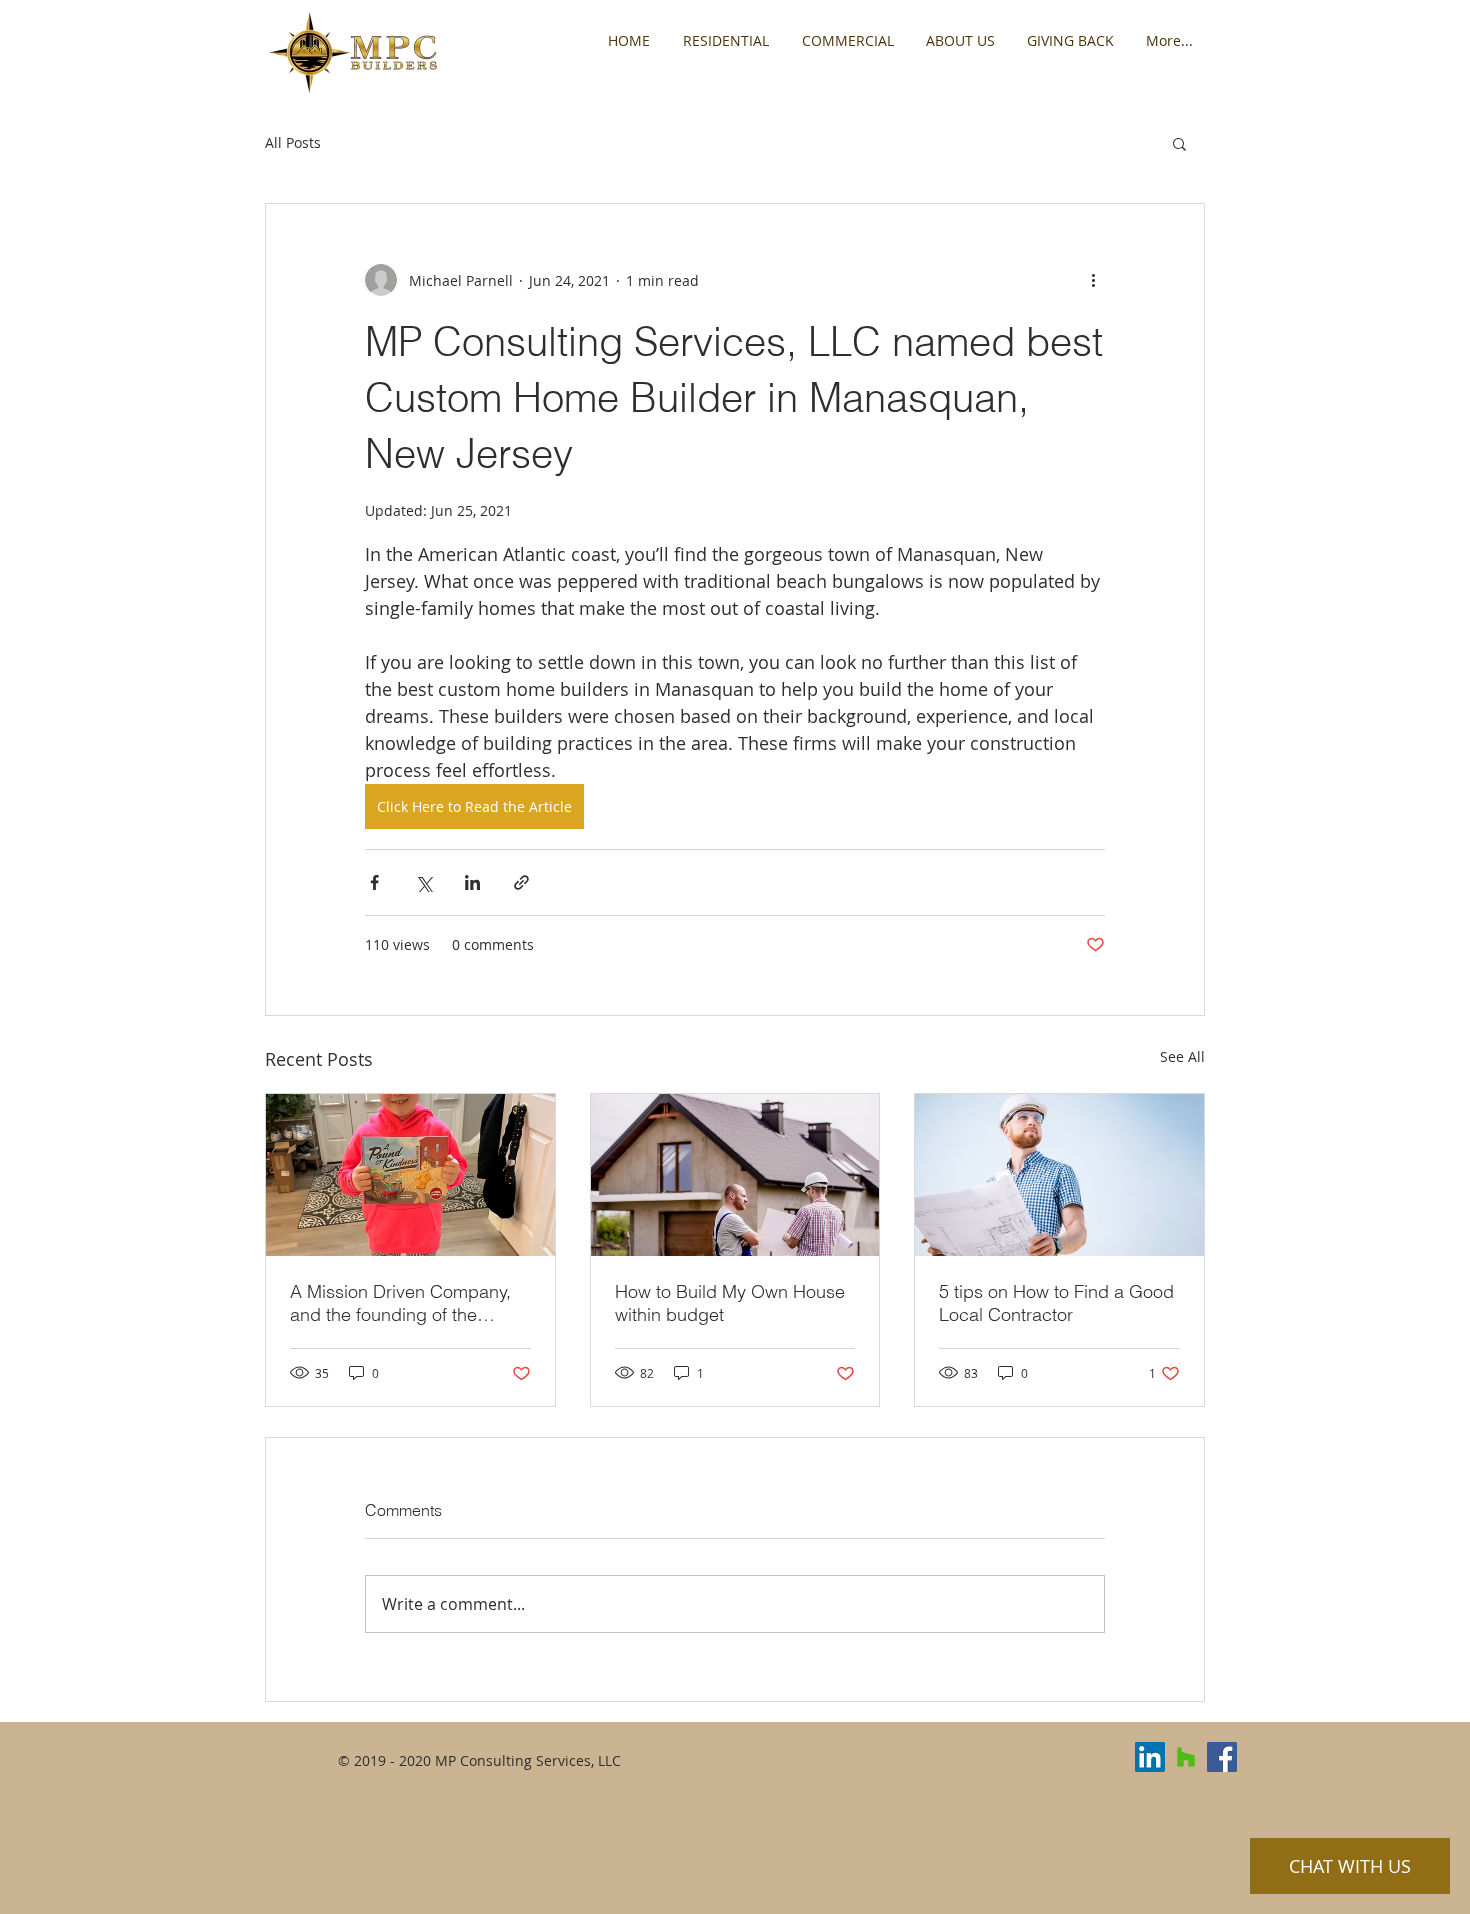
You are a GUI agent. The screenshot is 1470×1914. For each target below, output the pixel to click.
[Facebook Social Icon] (1222, 1757)
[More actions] (1093, 280)
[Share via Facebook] (374, 882)
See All (1182, 1056)
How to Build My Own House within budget (730, 1303)
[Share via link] (521, 882)
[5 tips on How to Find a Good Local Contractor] (1059, 1175)
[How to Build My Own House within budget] (735, 1175)
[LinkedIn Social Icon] (1150, 1757)
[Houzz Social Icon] (1186, 1757)
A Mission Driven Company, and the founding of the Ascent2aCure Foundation (400, 1303)
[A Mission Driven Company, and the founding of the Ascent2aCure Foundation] (410, 1175)
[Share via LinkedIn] (472, 882)
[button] (1179, 143)
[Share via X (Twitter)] (423, 882)
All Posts (293, 142)
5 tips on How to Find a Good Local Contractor (1056, 1303)
